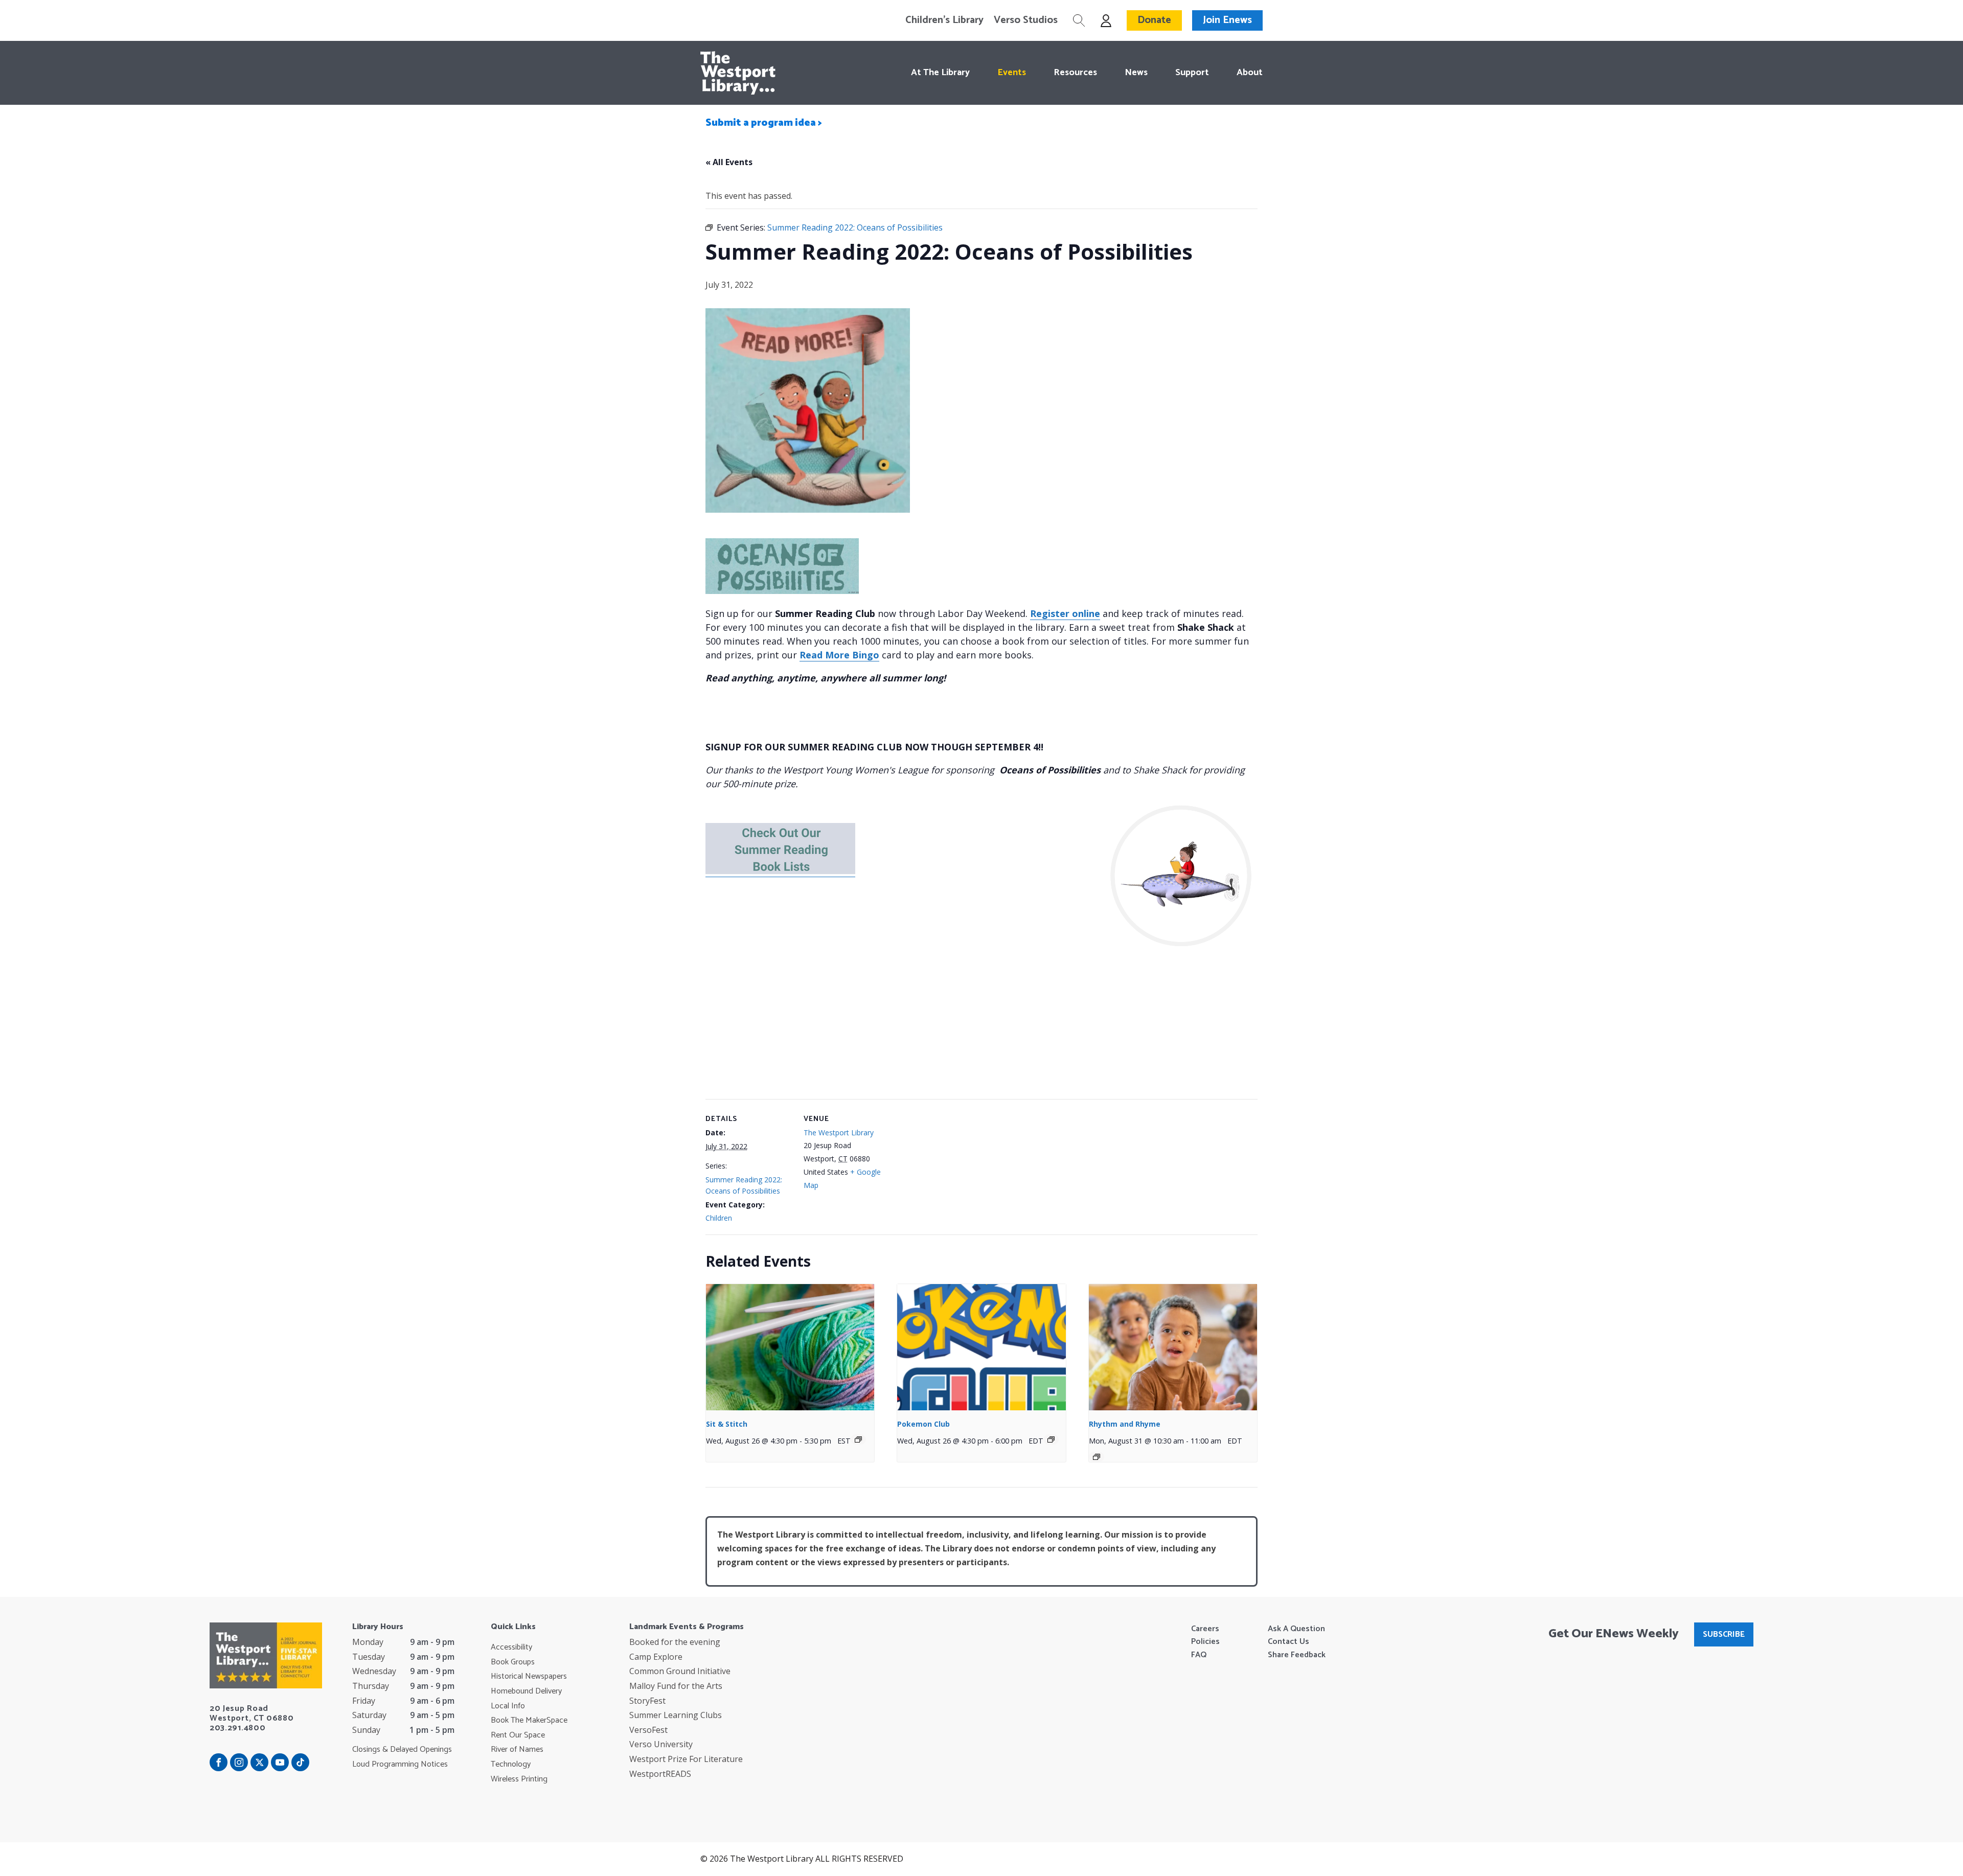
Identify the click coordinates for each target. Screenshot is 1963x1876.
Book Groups (513, 1662)
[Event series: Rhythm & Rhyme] (1097, 1457)
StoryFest (647, 1701)
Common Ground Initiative (680, 1671)
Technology (511, 1765)
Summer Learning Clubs (676, 1715)
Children (719, 1218)
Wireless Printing (519, 1779)
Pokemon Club (923, 1424)
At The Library (940, 73)
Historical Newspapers (529, 1677)
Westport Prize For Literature (686, 1759)
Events (1012, 73)
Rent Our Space (518, 1735)
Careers (1205, 1629)
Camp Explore (656, 1657)
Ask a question (1296, 1629)
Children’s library (944, 20)
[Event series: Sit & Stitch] (858, 1439)
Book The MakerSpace (529, 1721)
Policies (1205, 1642)
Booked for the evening (675, 1642)
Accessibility (511, 1648)
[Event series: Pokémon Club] (1051, 1439)
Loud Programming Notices (400, 1765)
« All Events (729, 162)
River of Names (517, 1750)
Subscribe (1724, 1634)
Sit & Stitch (727, 1424)
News (1136, 73)
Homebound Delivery (526, 1691)
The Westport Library (839, 1133)
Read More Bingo (839, 655)
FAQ (1199, 1655)
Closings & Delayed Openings (402, 1750)
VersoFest (648, 1730)
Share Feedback (1297, 1655)
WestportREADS (660, 1774)
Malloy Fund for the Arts (676, 1686)
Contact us (1288, 1642)
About (1250, 73)
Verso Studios (1026, 20)
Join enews (1227, 20)
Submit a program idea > (764, 123)
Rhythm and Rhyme (1125, 1424)
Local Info (508, 1706)
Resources (1075, 73)
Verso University (661, 1744)
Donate (1154, 20)
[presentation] (790, 1347)
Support (1192, 73)
